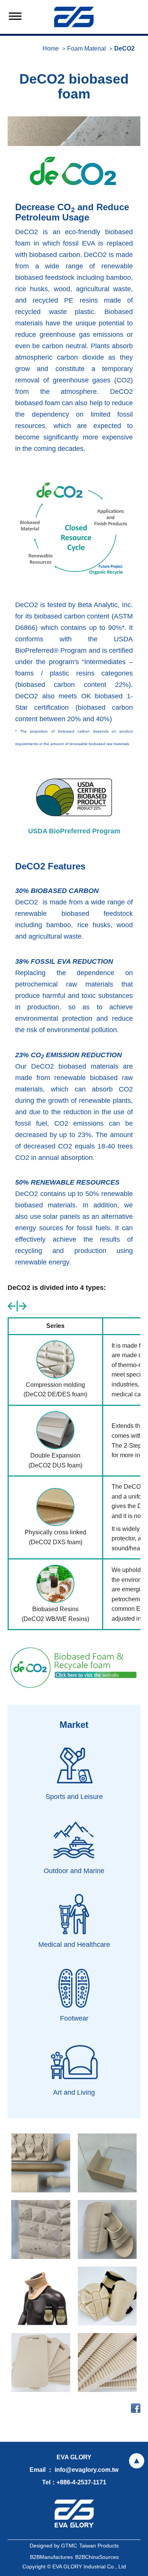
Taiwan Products (99, 2546)
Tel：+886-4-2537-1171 (74, 2482)
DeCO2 (124, 48)
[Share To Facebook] (136, 2408)
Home (51, 48)
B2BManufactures (51, 2557)
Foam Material (87, 48)
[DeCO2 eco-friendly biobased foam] (74, 131)
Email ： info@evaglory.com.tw (74, 2470)
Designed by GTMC (53, 2546)
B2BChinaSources (97, 2557)
